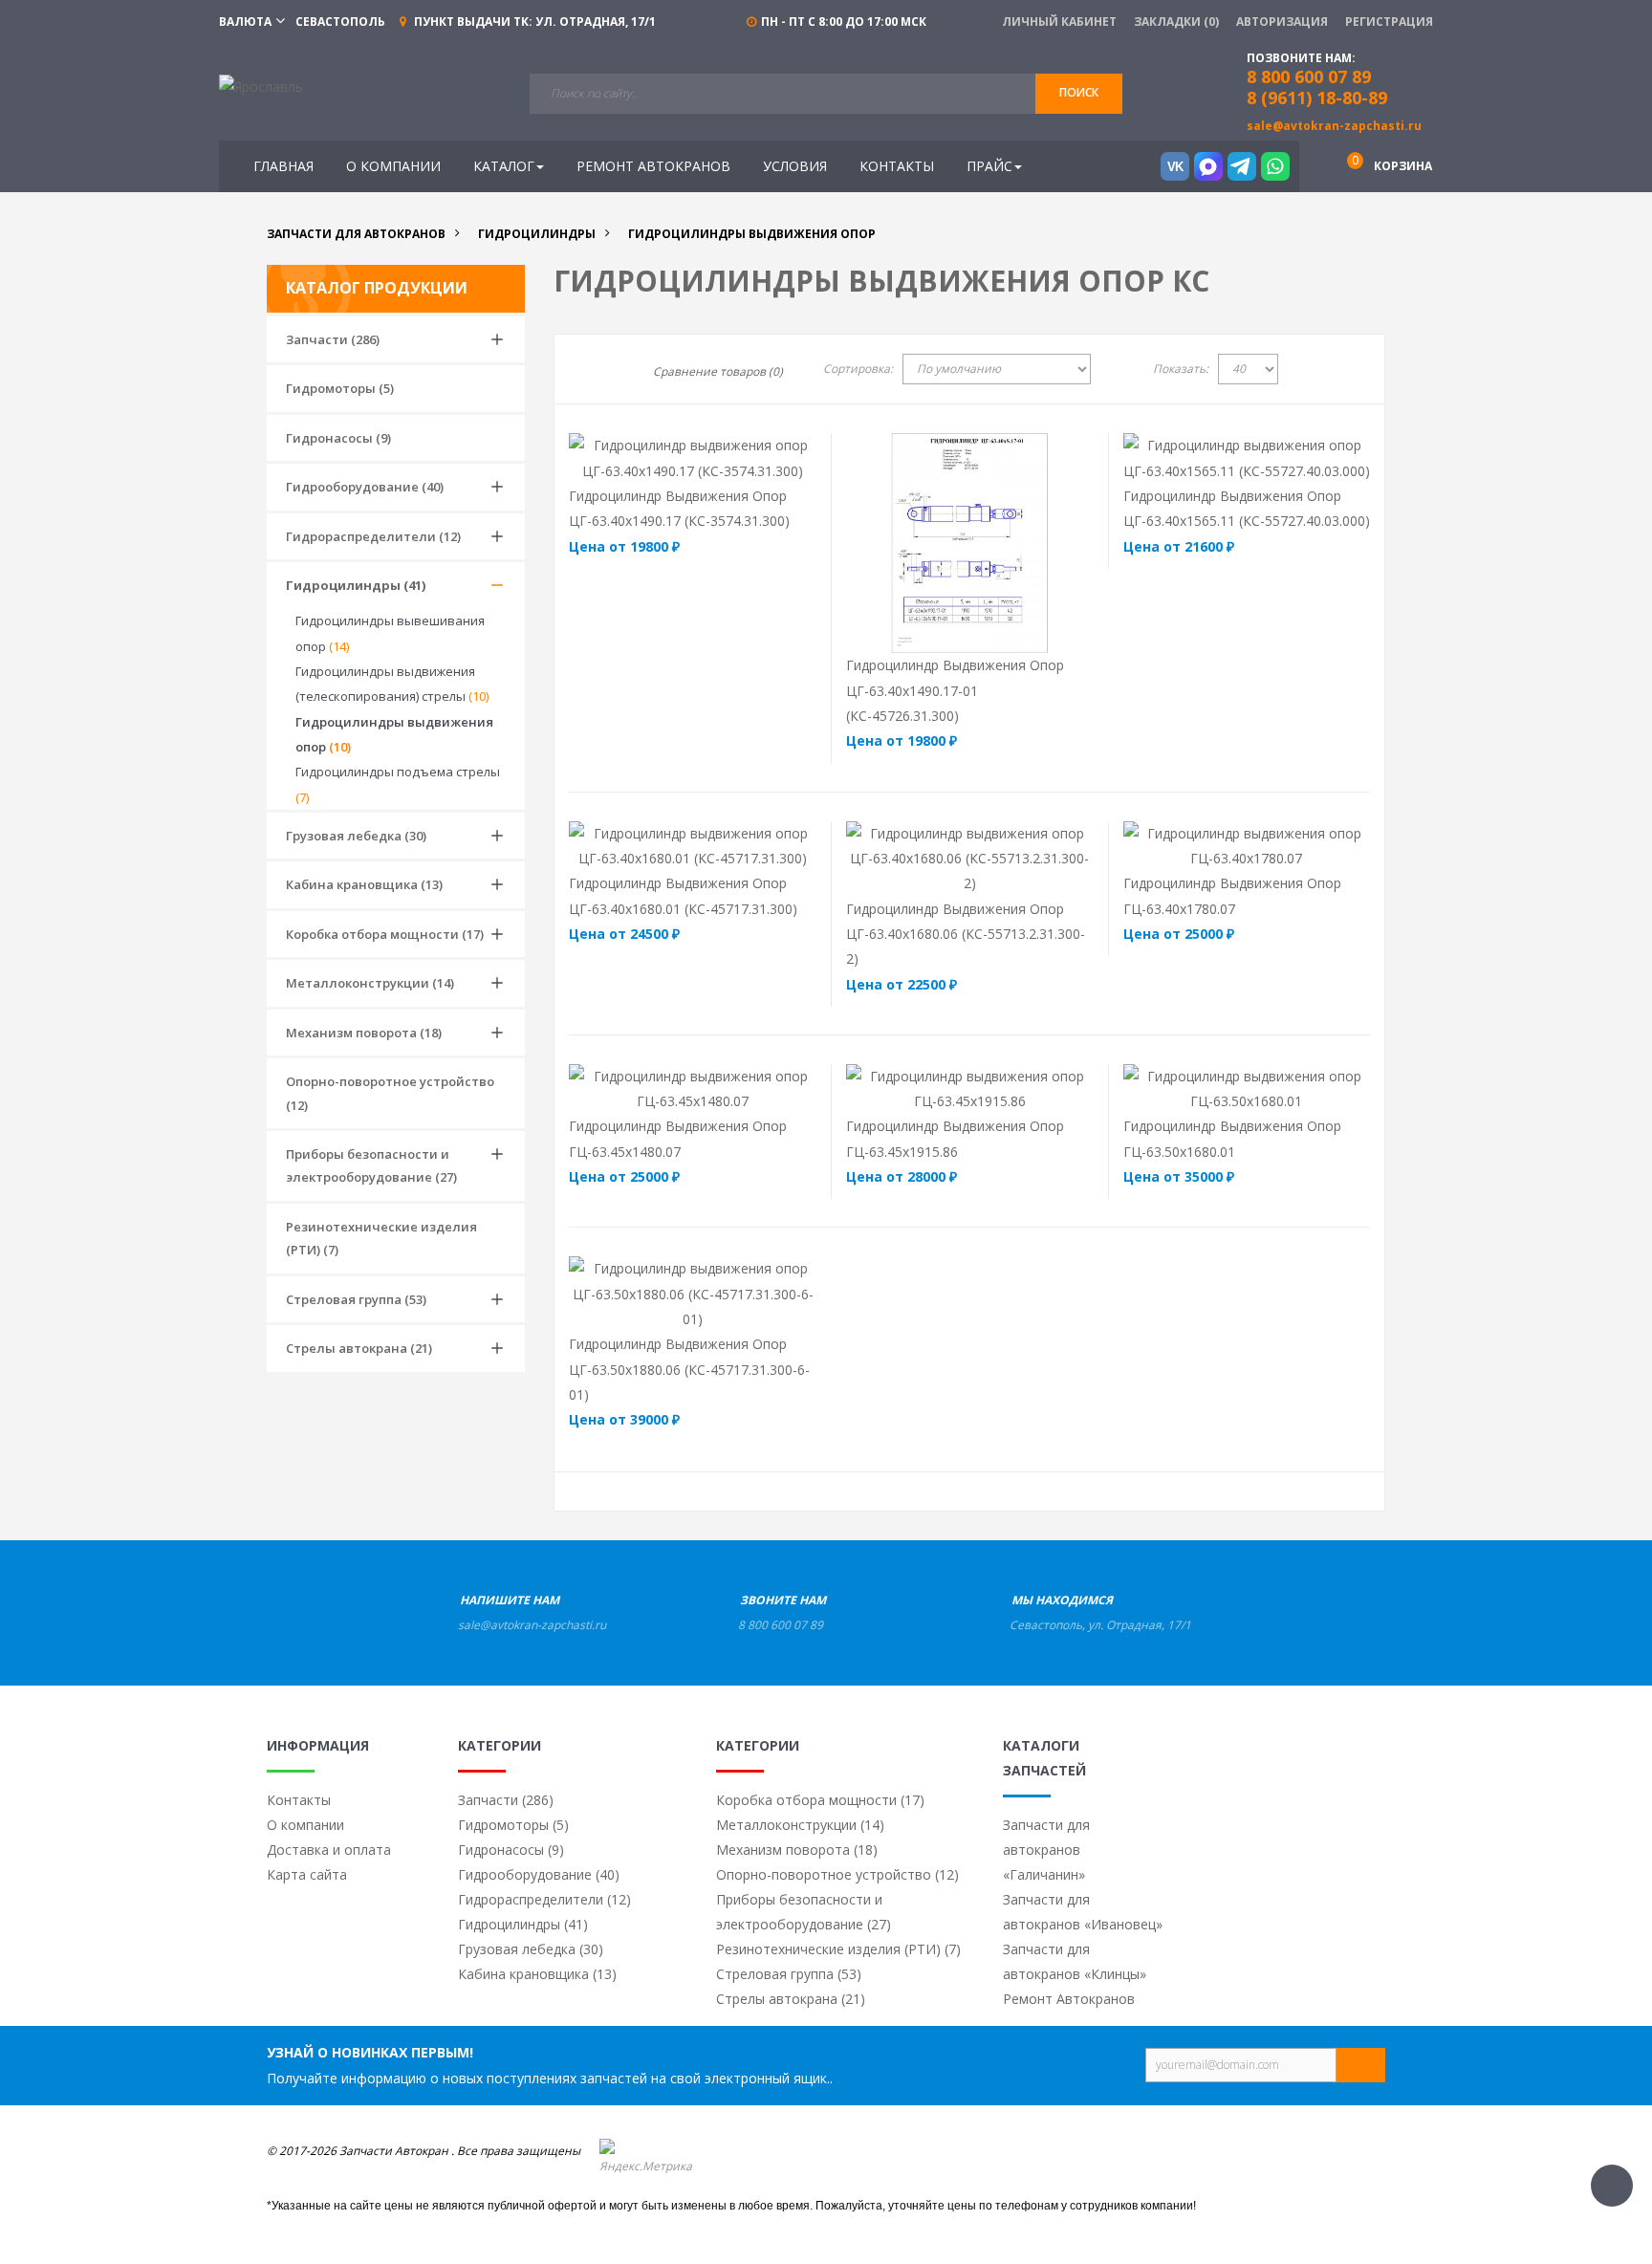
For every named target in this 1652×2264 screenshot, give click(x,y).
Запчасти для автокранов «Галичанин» (1046, 1850)
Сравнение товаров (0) (718, 371)
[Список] (606, 372)
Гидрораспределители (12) (373, 536)
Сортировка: (858, 369)
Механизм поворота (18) (364, 1033)
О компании (305, 1825)
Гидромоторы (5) (340, 388)
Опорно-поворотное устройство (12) (390, 1093)
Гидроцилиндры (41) (356, 585)
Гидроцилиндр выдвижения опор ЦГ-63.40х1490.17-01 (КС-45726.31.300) (955, 690)
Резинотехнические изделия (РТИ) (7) (381, 1238)
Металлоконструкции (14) (370, 983)
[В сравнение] (730, 457)
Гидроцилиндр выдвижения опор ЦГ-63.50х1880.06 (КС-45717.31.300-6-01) (689, 1369)
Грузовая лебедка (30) (356, 836)
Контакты (299, 1800)
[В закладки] (782, 457)
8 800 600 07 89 (781, 1625)
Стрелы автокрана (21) (359, 1348)
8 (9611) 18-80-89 (1317, 98)
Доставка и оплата (329, 1850)
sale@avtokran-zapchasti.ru (1334, 126)
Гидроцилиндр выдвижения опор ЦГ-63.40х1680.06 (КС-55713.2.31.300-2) (966, 934)
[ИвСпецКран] (261, 86)
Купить (650, 457)
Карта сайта (307, 1874)
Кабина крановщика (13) (364, 884)
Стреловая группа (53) (356, 1299)
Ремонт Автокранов (1069, 1999)
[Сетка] (576, 372)
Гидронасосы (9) (338, 438)
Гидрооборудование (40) (365, 487)
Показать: (1181, 369)
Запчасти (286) (333, 339)
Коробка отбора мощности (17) (385, 934)
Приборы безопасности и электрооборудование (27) (371, 1165)
